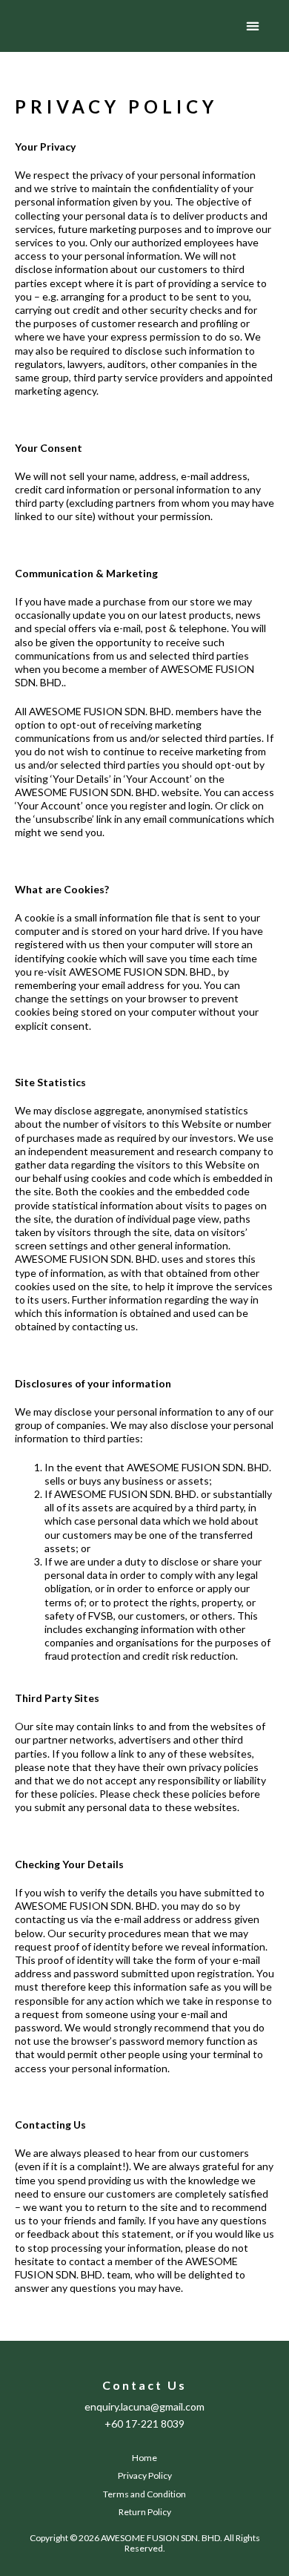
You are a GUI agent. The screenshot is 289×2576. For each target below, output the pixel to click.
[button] (253, 26)
